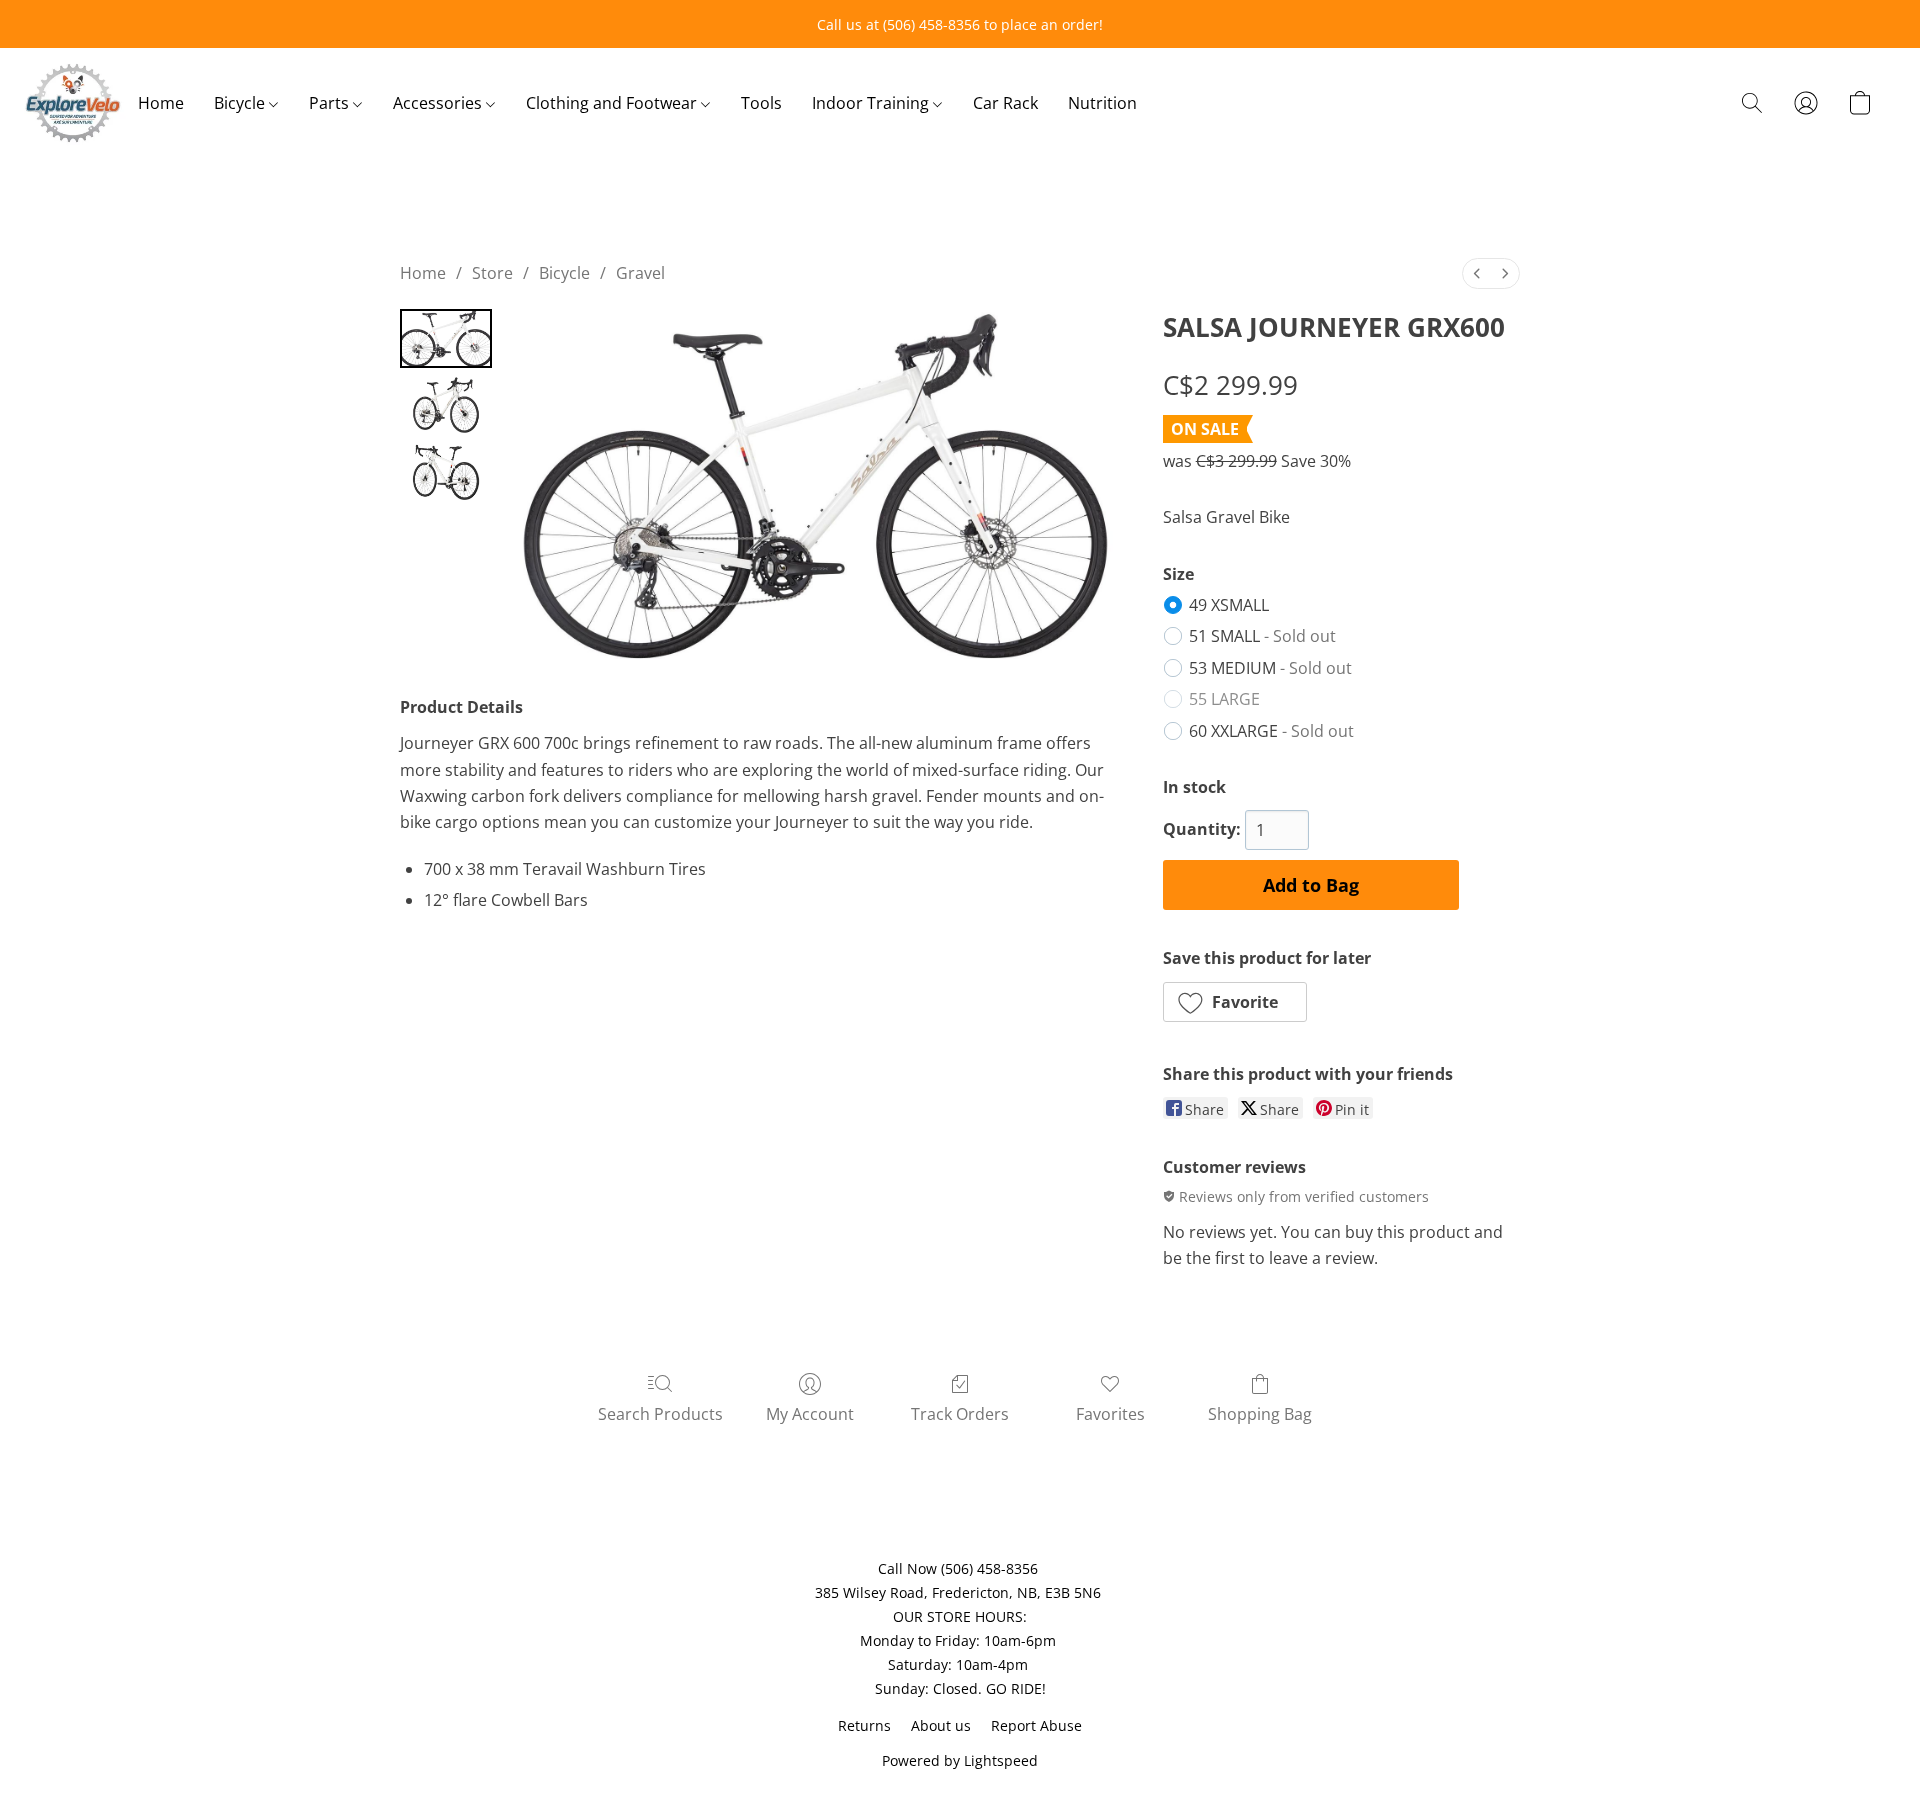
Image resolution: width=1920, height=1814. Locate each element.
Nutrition (1102, 103)
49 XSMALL (1229, 605)
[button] (73, 103)
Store (492, 273)
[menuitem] (1477, 273)
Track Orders (960, 1414)
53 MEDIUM (1270, 668)
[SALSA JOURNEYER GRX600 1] (446, 405)
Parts (331, 103)
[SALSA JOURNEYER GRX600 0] (446, 338)
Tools (761, 103)
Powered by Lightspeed (960, 1760)
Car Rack (1005, 103)
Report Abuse (1036, 1725)
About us (941, 1725)
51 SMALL (1262, 636)
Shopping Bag (1260, 1414)
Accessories (439, 103)
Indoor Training (872, 103)
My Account (810, 1414)
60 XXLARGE (1271, 731)
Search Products (660, 1414)
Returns (864, 1725)
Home (161, 103)
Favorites (1110, 1414)
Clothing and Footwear (613, 103)
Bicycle (241, 103)
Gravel (640, 273)
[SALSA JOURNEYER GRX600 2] (446, 471)
